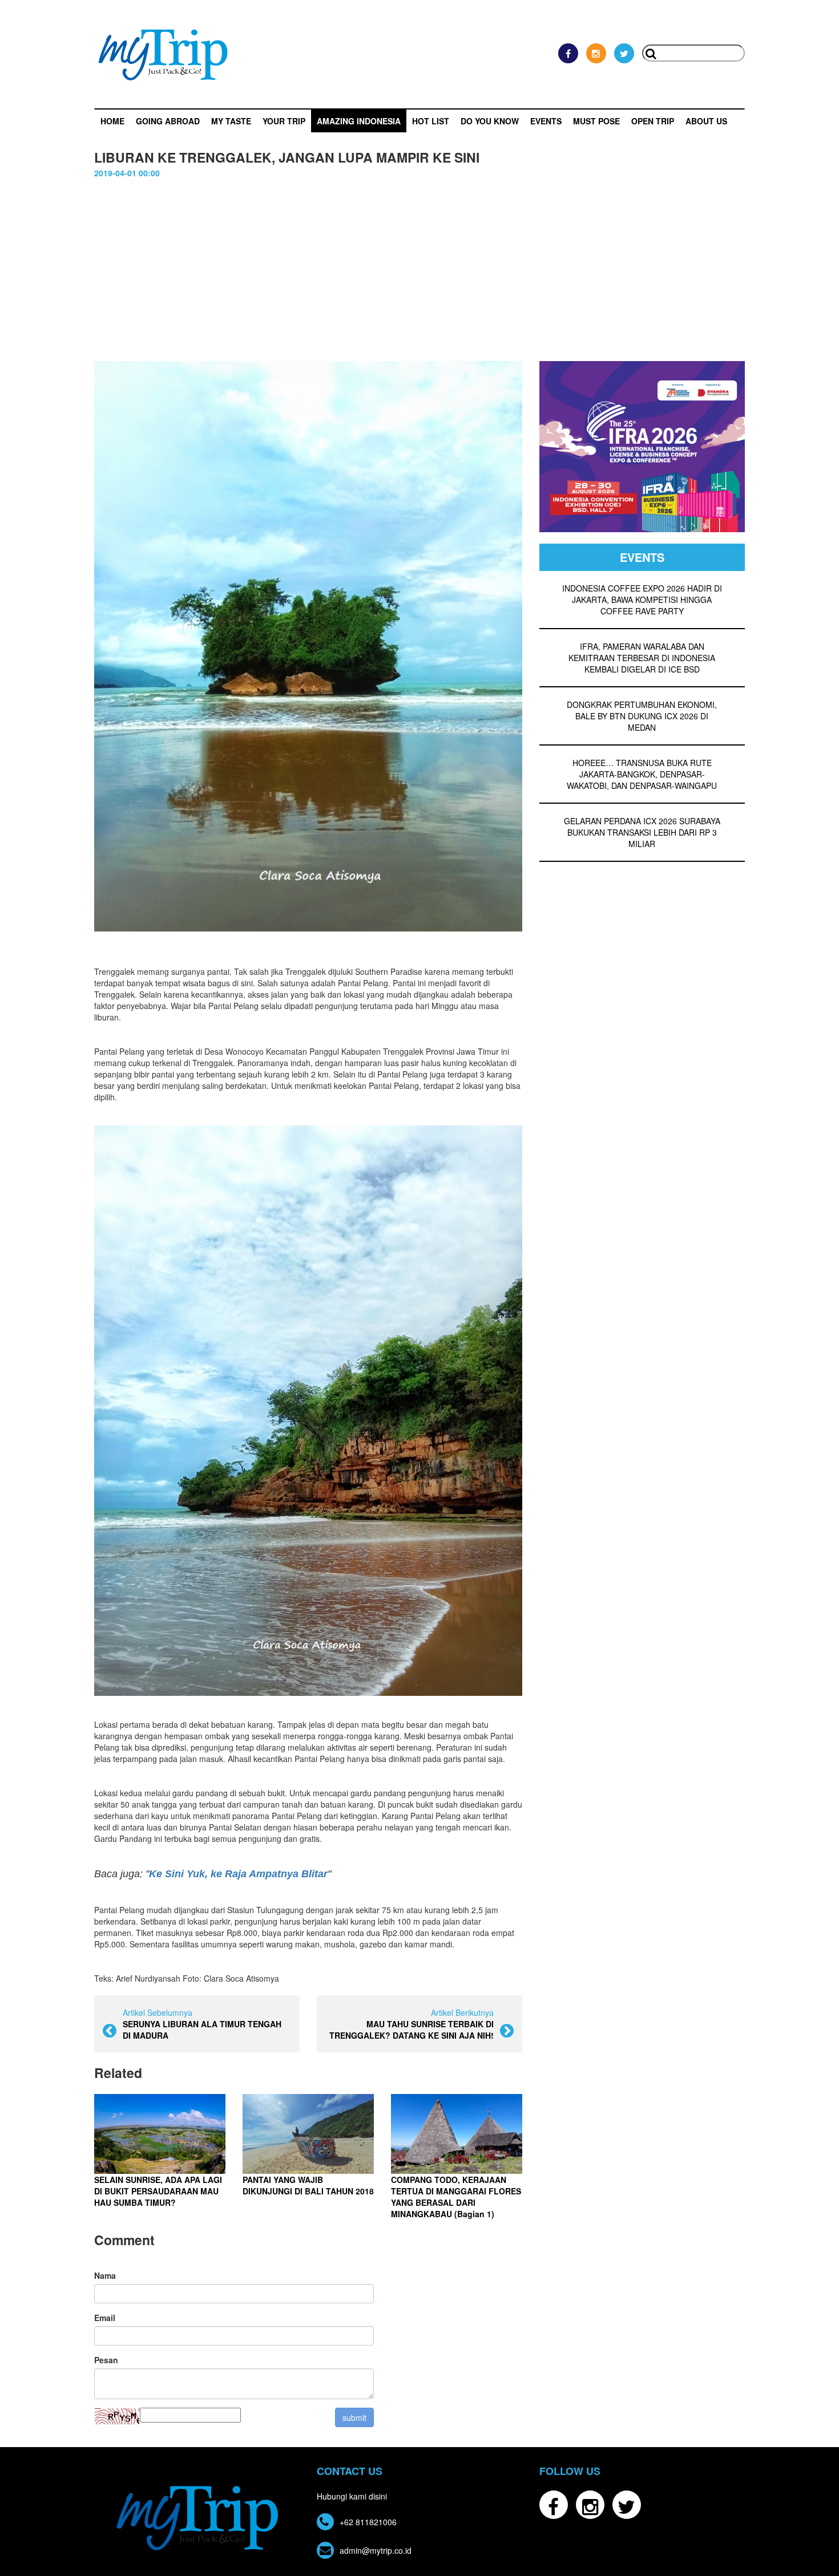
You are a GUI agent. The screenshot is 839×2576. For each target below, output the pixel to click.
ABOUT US (706, 121)
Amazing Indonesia (359, 121)
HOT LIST (431, 121)
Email (105, 2318)
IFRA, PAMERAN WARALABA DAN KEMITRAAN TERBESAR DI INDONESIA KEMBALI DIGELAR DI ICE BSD (642, 658)
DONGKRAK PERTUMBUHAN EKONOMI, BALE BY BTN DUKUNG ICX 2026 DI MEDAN (642, 716)
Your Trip (284, 121)
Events (546, 121)
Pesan (106, 2360)
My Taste (231, 121)
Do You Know (490, 121)
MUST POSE (596, 121)
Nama (105, 2275)
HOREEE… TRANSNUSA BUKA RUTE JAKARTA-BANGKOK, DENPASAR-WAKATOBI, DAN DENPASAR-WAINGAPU (642, 774)
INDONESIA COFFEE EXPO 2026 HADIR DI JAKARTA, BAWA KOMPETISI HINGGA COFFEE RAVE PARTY (642, 600)
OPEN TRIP (653, 121)
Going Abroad (168, 121)
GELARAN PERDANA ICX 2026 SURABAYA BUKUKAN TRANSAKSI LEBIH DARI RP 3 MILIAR (642, 832)
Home (112, 121)
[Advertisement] (419, 276)
